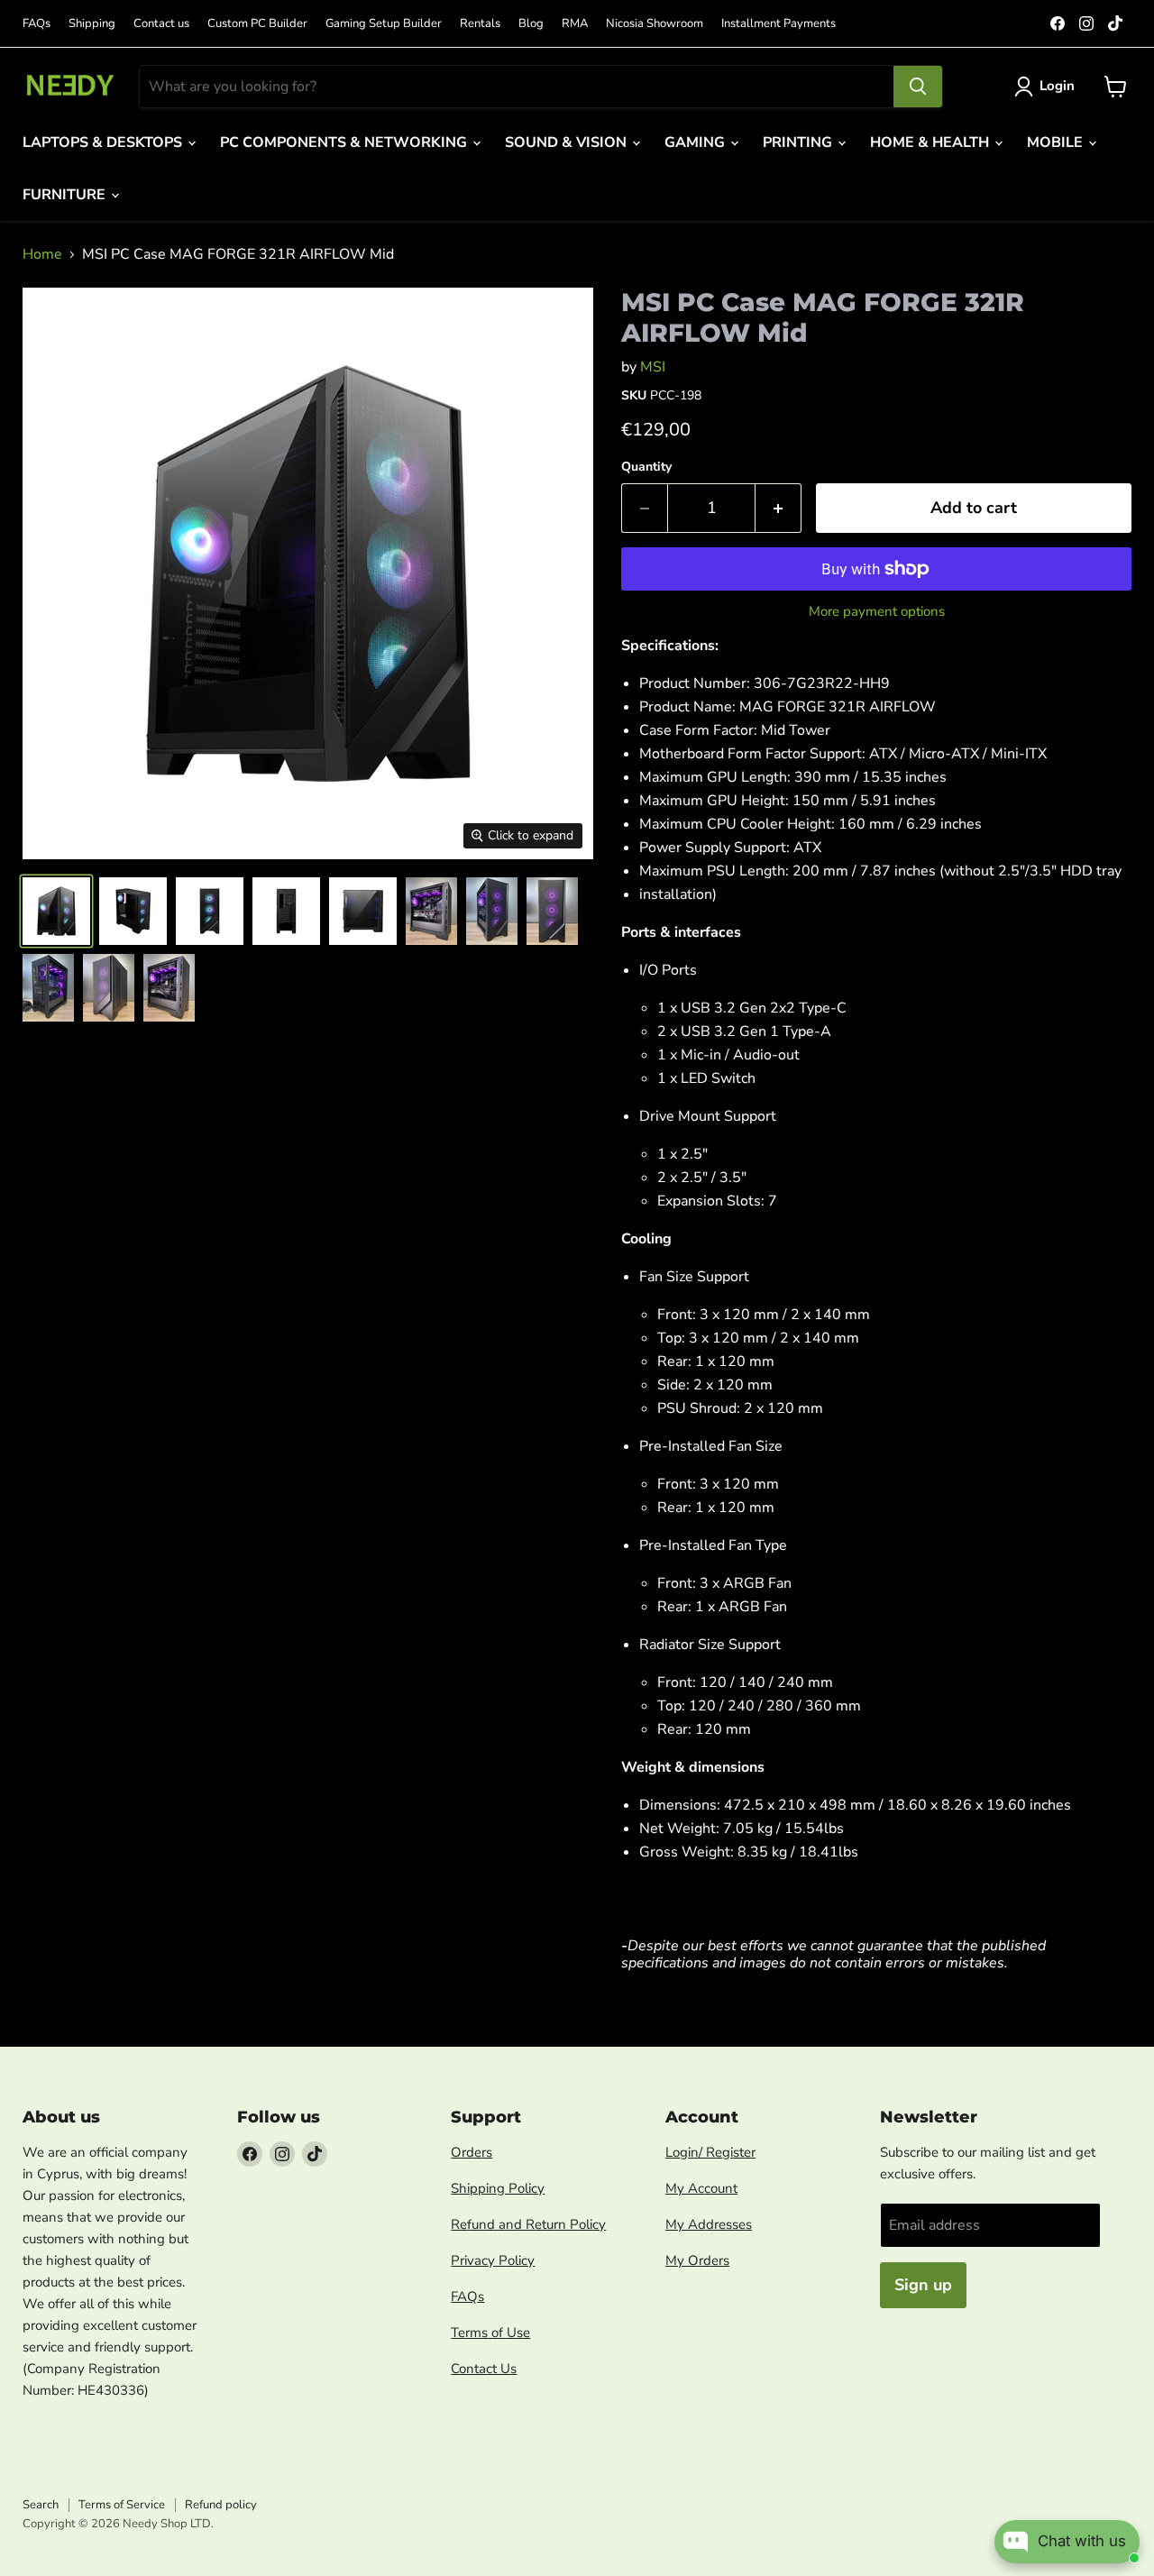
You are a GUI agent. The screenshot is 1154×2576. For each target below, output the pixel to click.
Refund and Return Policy (528, 2224)
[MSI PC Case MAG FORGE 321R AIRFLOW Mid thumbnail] (56, 911)
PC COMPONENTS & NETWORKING (345, 142)
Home (42, 254)
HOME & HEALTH (931, 142)
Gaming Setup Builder (384, 24)
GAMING (696, 142)
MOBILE (1057, 142)
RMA (575, 24)
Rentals (480, 24)
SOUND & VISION (568, 142)
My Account (701, 2188)
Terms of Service (122, 2505)
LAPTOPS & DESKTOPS (104, 142)
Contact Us (484, 2369)
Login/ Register (710, 2152)
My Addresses (709, 2224)
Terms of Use (490, 2333)
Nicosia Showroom (655, 24)
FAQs (37, 24)
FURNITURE (66, 195)
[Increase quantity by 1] (778, 508)
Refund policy (221, 2505)
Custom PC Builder (257, 24)
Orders (472, 2152)
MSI (653, 367)
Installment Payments (778, 24)
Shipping (92, 24)
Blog (531, 24)
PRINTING (799, 142)
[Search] (918, 87)
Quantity (646, 467)
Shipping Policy (498, 2188)
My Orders (697, 2260)
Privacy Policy (493, 2260)
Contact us (161, 24)
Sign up (923, 2285)
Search (41, 2505)
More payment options (877, 612)
